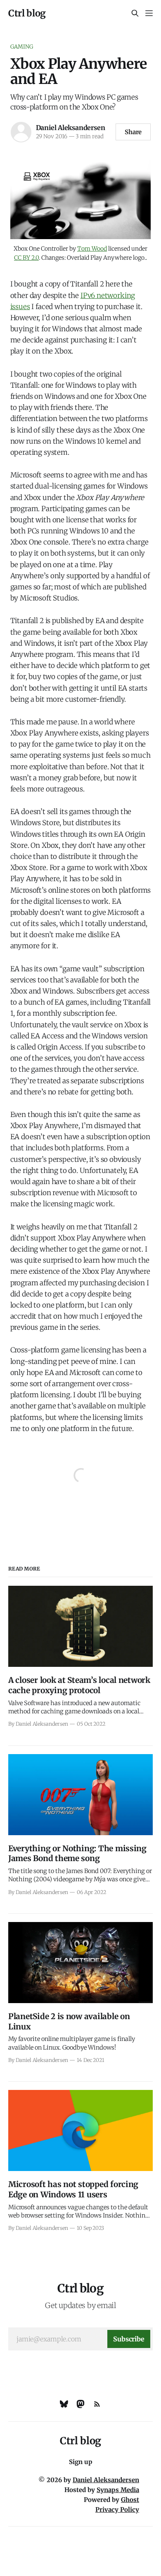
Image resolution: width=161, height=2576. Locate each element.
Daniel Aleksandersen (71, 128)
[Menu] (149, 13)
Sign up (81, 2462)
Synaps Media (118, 2490)
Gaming (22, 47)
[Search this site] (135, 13)
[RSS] (97, 2404)
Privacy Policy (117, 2510)
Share (133, 132)
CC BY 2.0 (26, 258)
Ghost (130, 2500)
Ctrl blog (27, 13)
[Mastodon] (80, 2404)
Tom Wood (92, 249)
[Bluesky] (64, 2404)
